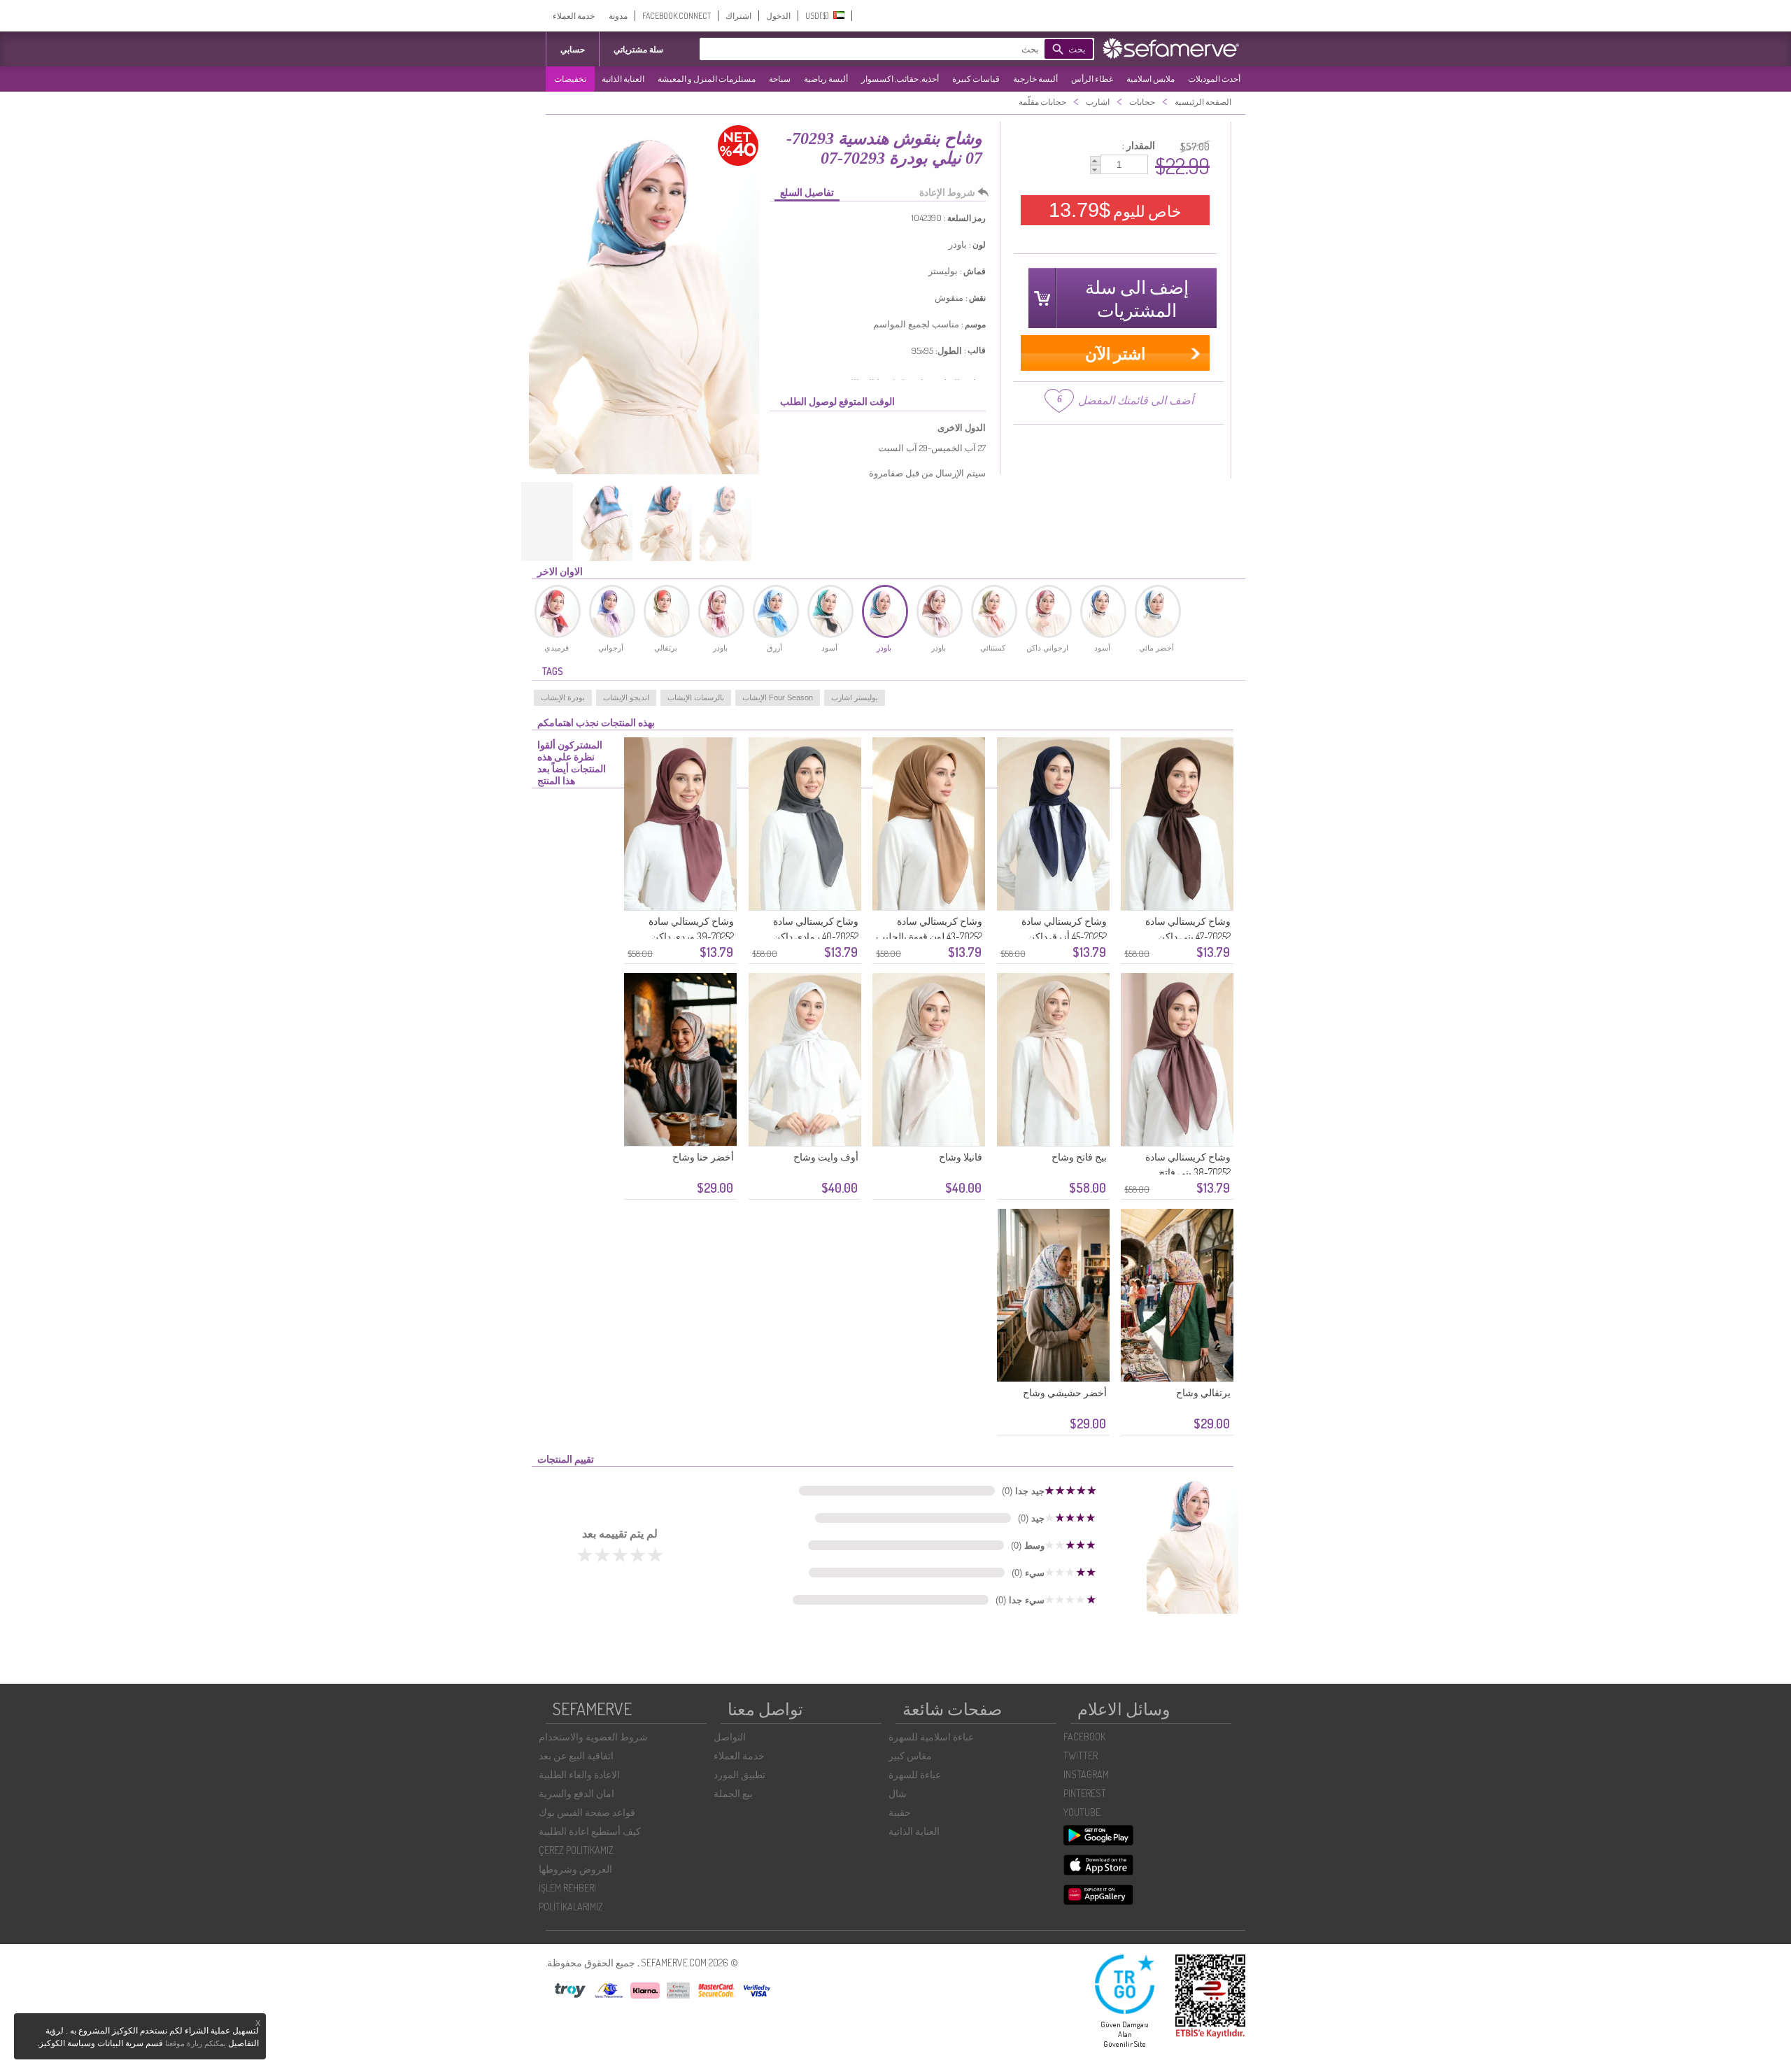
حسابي (573, 49)
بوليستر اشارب (855, 697)
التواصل (730, 1737)
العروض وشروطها (575, 1869)
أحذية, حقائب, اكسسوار (900, 79)
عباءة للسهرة (915, 1774)
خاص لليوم (1115, 210)
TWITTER (1081, 1755)
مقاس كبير (910, 1755)
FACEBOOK (1084, 1737)
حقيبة (900, 1812)
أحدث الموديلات (1214, 79)
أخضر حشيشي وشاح (1065, 1392)
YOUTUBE (1082, 1812)
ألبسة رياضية (826, 79)
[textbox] (892, 49)
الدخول (778, 16)
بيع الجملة (733, 1793)
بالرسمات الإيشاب (696, 697)
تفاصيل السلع (807, 192)
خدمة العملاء (574, 16)
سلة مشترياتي (638, 49)
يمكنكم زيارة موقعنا (196, 2043)
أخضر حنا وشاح (703, 1157)
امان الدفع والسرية (576, 1793)
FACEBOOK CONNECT (677, 16)
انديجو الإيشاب (626, 697)
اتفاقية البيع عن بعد (576, 1755)
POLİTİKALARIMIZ (571, 1907)
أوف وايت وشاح (826, 1157)
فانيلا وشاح (961, 1157)
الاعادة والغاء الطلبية (579, 1774)
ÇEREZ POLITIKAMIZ (576, 1850)
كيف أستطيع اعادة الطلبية (590, 1831)
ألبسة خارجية (1035, 79)
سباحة (780, 79)
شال (898, 1793)
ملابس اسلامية (1151, 79)
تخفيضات (570, 79)
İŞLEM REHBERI (567, 1888)
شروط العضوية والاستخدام (593, 1737)
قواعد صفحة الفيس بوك (587, 1812)
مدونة (618, 16)
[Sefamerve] (1174, 48)
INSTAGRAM (1086, 1774)
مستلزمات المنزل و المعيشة (707, 79)
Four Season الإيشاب (778, 697)
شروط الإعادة (947, 192)
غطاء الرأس (1092, 79)
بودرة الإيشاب (563, 697)
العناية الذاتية (623, 79)
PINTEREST (1085, 1793)
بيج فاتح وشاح (1079, 1157)
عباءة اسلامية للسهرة (931, 1737)
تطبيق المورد (739, 1774)
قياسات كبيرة (976, 79)
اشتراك (738, 16)
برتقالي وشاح (1203, 1392)
